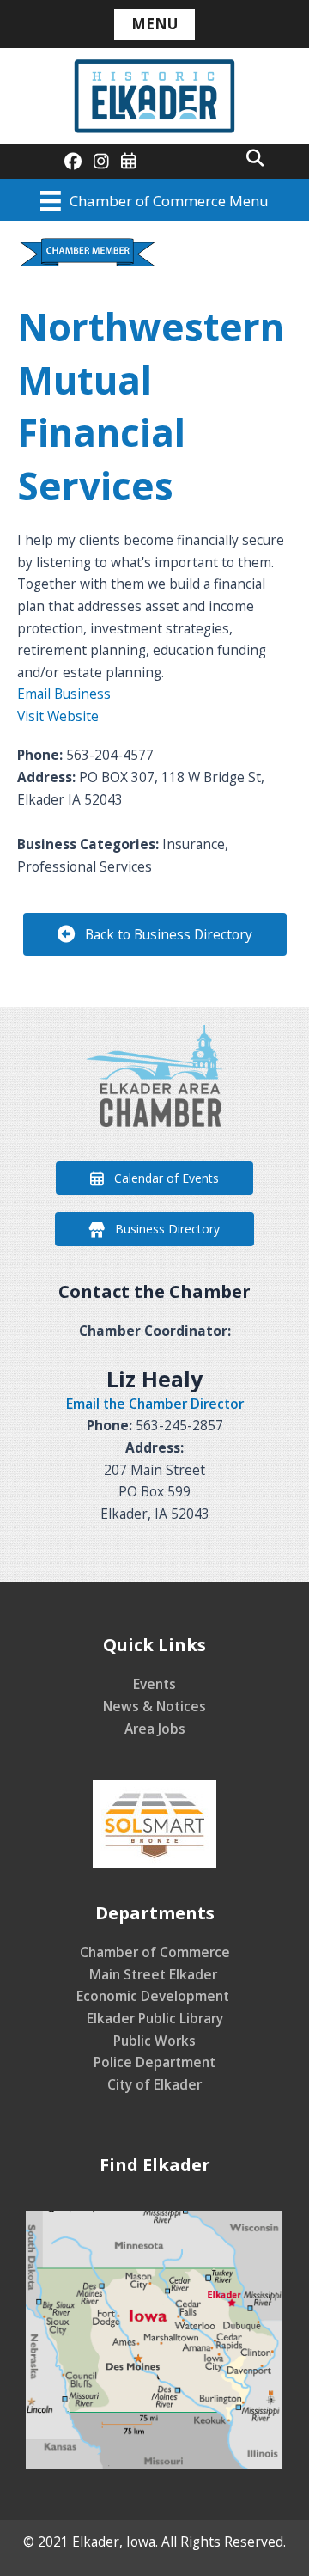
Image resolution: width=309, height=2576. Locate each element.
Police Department (154, 2062)
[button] (255, 157)
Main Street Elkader (155, 1974)
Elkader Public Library (155, 2018)
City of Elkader (154, 2084)
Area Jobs (155, 1729)
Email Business (64, 694)
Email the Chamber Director (155, 1404)
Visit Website (58, 716)
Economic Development (154, 1996)
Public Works (154, 2041)
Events (154, 1684)
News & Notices (154, 1706)
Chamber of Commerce (155, 1952)
